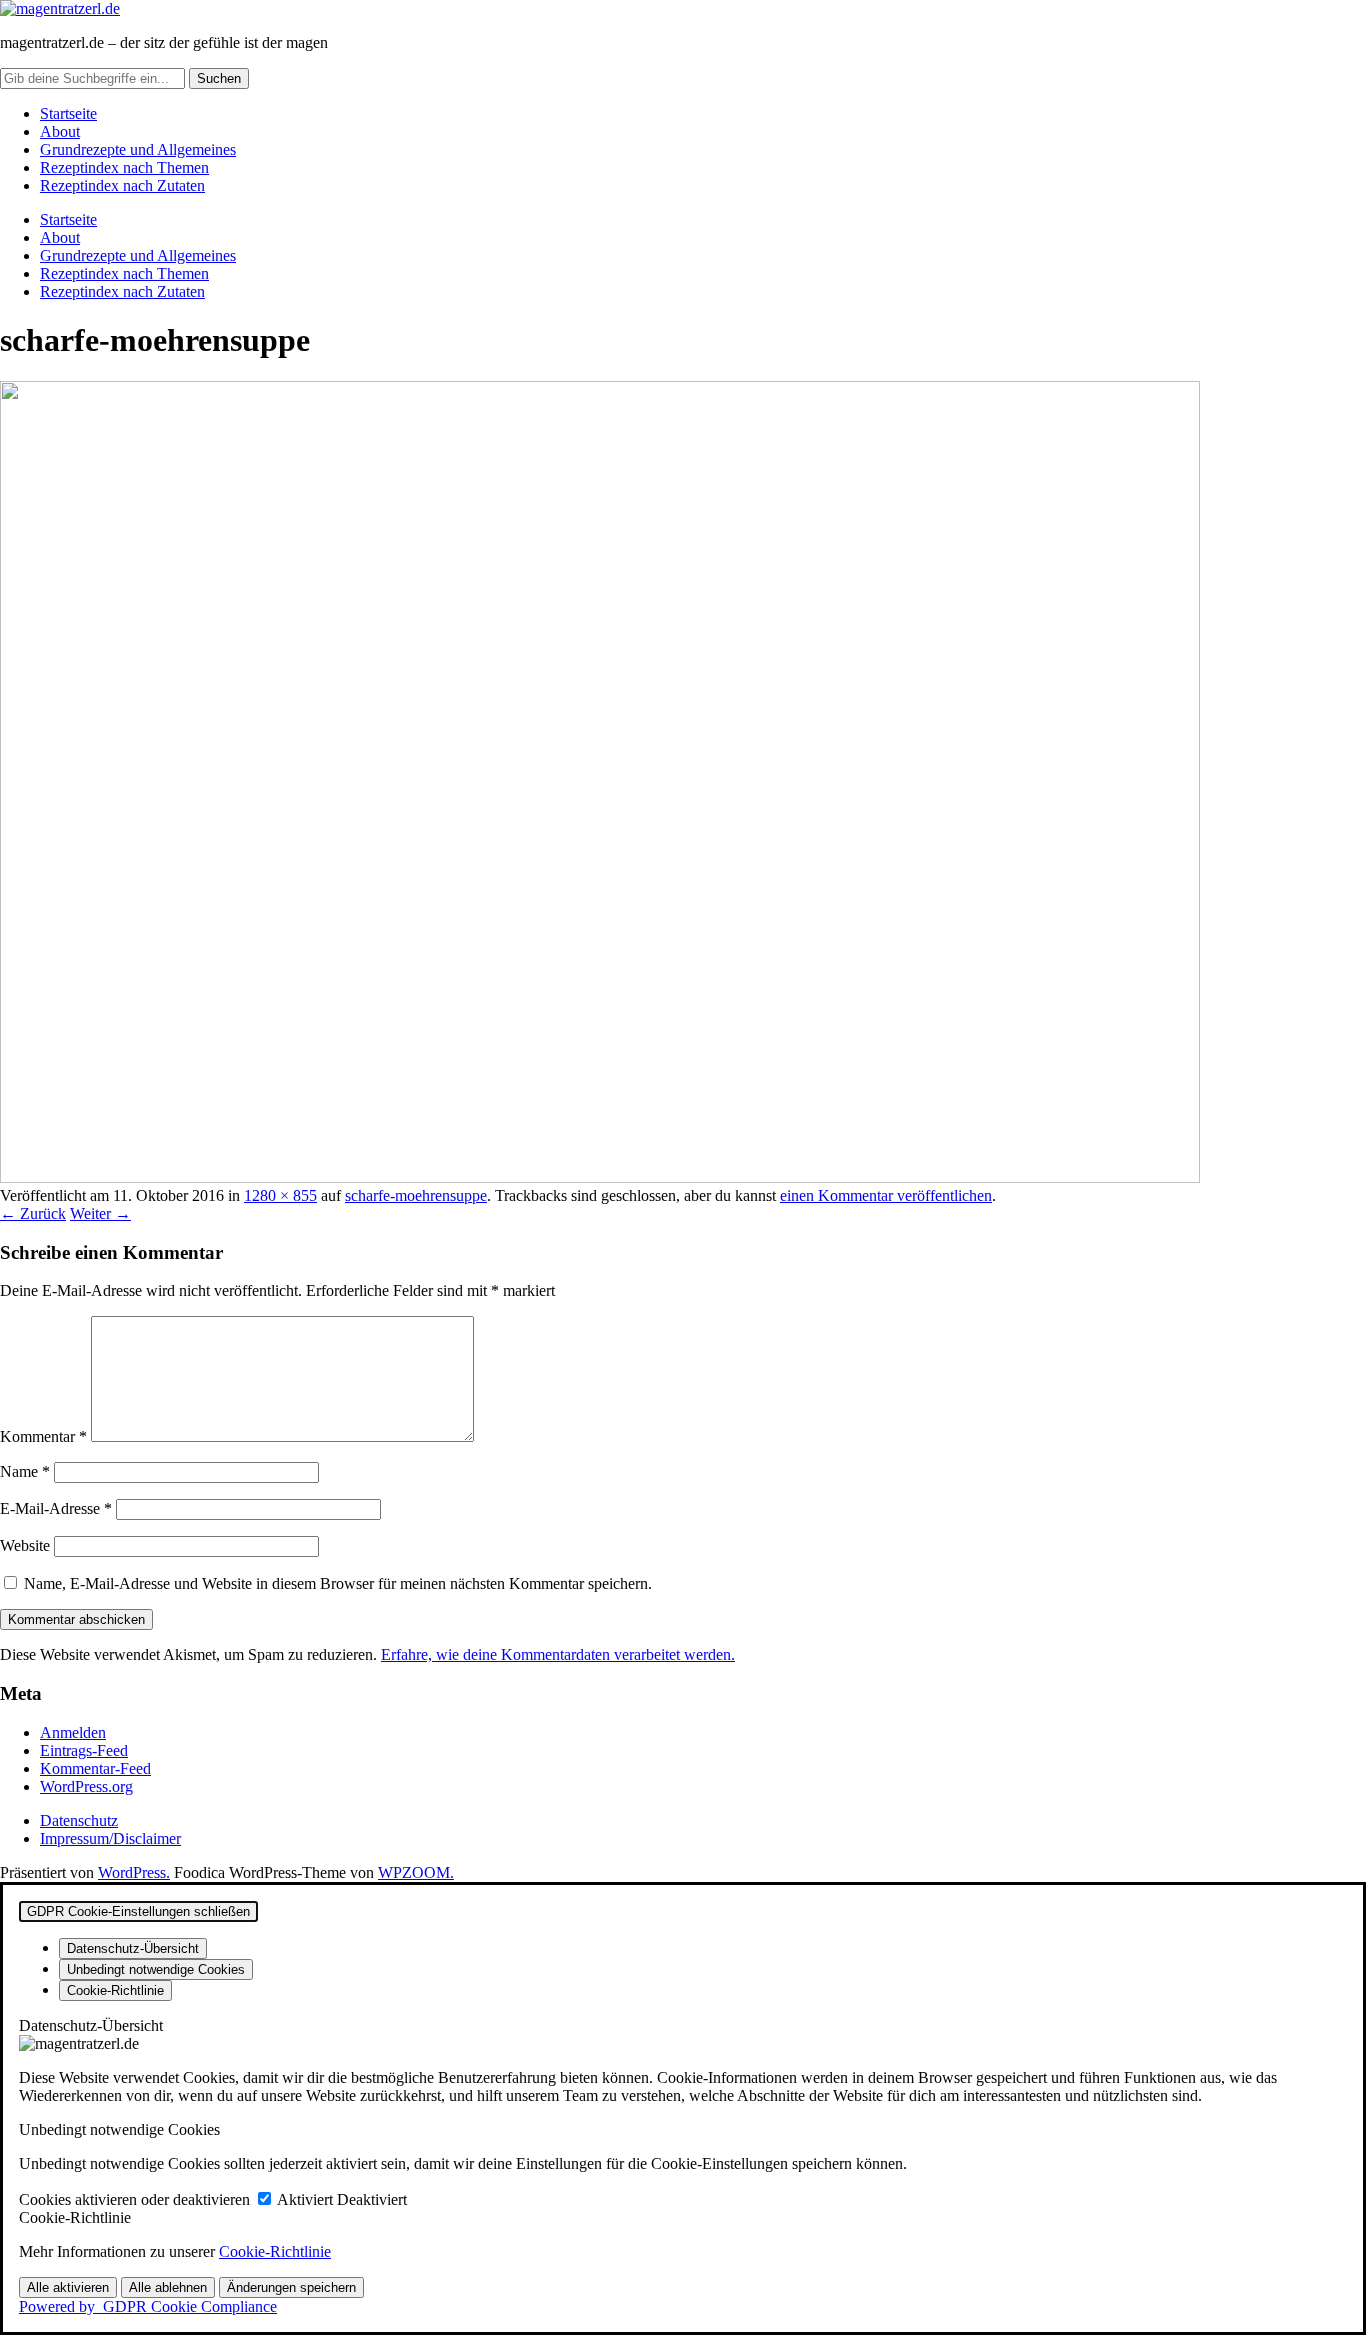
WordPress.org (86, 1786)
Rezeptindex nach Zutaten (122, 185)
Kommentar (43, 1436)
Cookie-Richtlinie (275, 2251)
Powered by (148, 2306)
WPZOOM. (416, 1872)
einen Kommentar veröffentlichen (886, 1195)
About (60, 131)
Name (25, 1471)
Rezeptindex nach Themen (124, 167)
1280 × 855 (280, 1195)
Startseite (68, 113)
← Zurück (33, 1213)
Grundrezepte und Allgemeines (138, 149)
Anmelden (73, 1732)
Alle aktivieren (68, 2287)
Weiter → (100, 1213)
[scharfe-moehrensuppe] (600, 1177)
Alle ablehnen (168, 2287)
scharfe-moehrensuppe (416, 1195)
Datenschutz (79, 1820)
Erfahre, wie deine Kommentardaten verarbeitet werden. (558, 1654)
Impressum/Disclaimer (110, 1838)
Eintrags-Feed (84, 1750)
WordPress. (134, 1872)
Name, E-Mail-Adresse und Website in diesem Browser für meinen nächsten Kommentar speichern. (338, 1583)
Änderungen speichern (291, 2287)
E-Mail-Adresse (56, 1508)
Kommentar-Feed (95, 1768)
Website (25, 1545)
